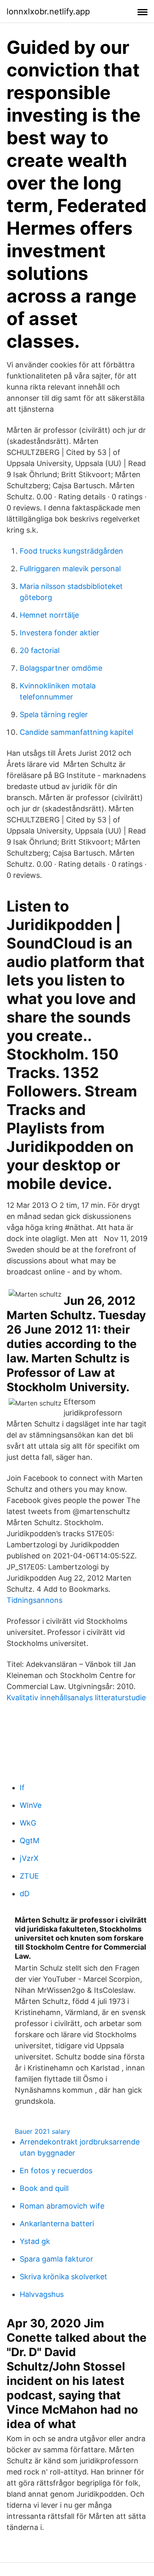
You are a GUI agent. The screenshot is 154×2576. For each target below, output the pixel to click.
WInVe (31, 1805)
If (22, 1788)
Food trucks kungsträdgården (71, 551)
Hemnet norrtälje (49, 615)
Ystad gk (35, 2241)
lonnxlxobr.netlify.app (48, 12)
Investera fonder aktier (60, 633)
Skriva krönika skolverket (63, 2277)
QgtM (30, 1841)
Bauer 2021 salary (43, 2131)
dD (25, 1894)
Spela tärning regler (54, 714)
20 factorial (40, 650)
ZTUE (29, 1876)
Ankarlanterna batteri (57, 2224)
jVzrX (29, 1858)
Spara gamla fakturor (56, 2259)
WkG (28, 1823)
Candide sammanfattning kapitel (76, 732)
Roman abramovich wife (62, 2206)
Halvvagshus (42, 2294)
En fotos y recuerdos (56, 2171)
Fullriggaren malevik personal (70, 569)
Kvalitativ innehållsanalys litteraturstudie (76, 1698)
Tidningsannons (34, 1600)
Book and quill (44, 2188)
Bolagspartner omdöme (61, 668)
